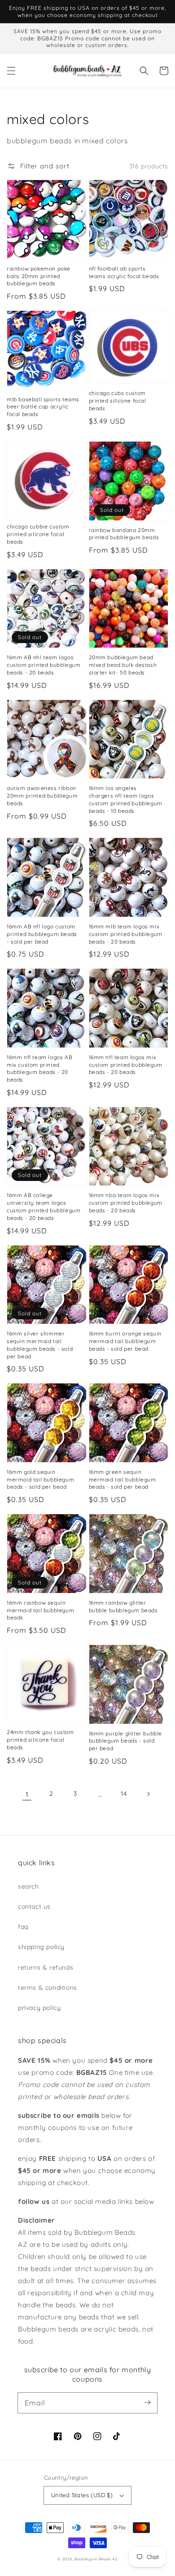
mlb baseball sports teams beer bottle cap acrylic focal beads (43, 407)
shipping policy (41, 1947)
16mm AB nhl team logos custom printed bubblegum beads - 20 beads (44, 665)
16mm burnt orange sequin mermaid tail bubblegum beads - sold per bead (125, 1341)
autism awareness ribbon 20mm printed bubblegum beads (42, 796)
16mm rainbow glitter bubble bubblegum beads (123, 1606)
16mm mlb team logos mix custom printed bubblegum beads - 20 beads (126, 934)
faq (23, 1927)
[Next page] (148, 1794)
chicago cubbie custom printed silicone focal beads (38, 534)
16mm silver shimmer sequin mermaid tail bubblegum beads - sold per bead (40, 1345)
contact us (34, 1906)
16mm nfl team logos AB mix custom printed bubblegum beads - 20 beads (39, 1068)
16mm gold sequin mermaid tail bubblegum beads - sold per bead (40, 1479)
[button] (11, 71)
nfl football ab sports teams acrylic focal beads (124, 272)
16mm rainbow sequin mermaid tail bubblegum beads (40, 1610)
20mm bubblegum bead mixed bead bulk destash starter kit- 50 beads (123, 665)
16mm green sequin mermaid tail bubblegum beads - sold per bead (122, 1479)
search (28, 1886)
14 (124, 1794)
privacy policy (39, 2008)
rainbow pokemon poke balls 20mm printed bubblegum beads (39, 276)
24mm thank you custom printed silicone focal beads (40, 1740)
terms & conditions (48, 1988)
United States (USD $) (82, 2495)
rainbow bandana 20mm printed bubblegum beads (124, 534)
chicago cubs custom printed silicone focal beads (118, 401)
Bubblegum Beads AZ (96, 2559)
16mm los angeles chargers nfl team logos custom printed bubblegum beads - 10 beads (126, 799)
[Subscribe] (147, 2403)
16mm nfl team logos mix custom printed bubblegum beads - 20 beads (126, 1065)
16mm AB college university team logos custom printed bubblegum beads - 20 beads (44, 1206)
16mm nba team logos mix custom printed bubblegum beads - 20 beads (126, 1203)
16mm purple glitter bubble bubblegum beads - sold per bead (126, 1741)
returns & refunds (46, 1967)
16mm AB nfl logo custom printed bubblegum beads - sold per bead (42, 934)
